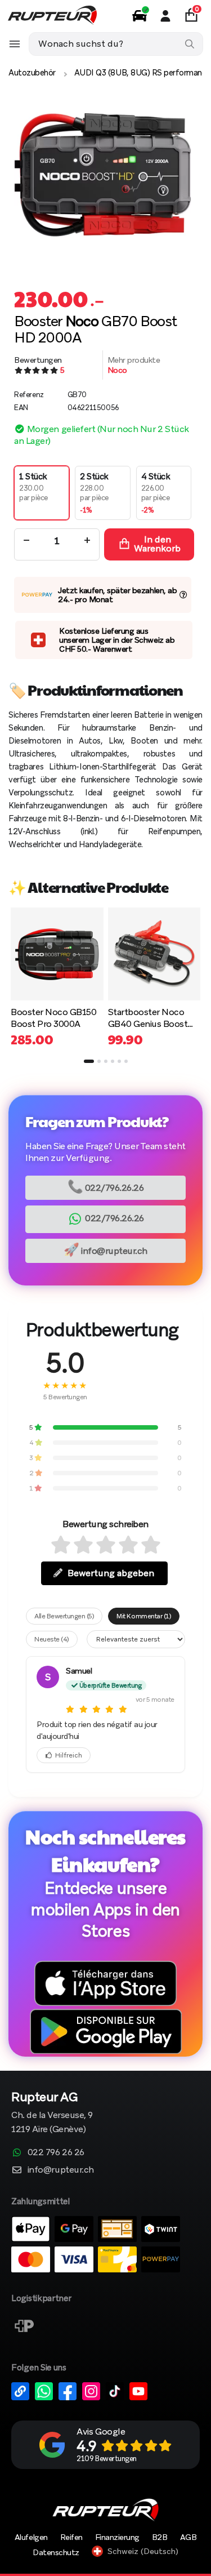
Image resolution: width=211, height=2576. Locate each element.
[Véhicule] (140, 16)
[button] (89, 1061)
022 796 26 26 (56, 2152)
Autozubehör (32, 73)
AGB (188, 2537)
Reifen (71, 2537)
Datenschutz (56, 2552)
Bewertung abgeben (111, 1573)
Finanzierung (117, 2537)
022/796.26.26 (106, 1187)
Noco (117, 370)
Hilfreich (69, 1755)
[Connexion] (165, 16)
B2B (160, 2537)
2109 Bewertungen (106, 2459)
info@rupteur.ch (105, 1250)
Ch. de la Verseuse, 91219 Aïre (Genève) (52, 2113)
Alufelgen (31, 2537)
